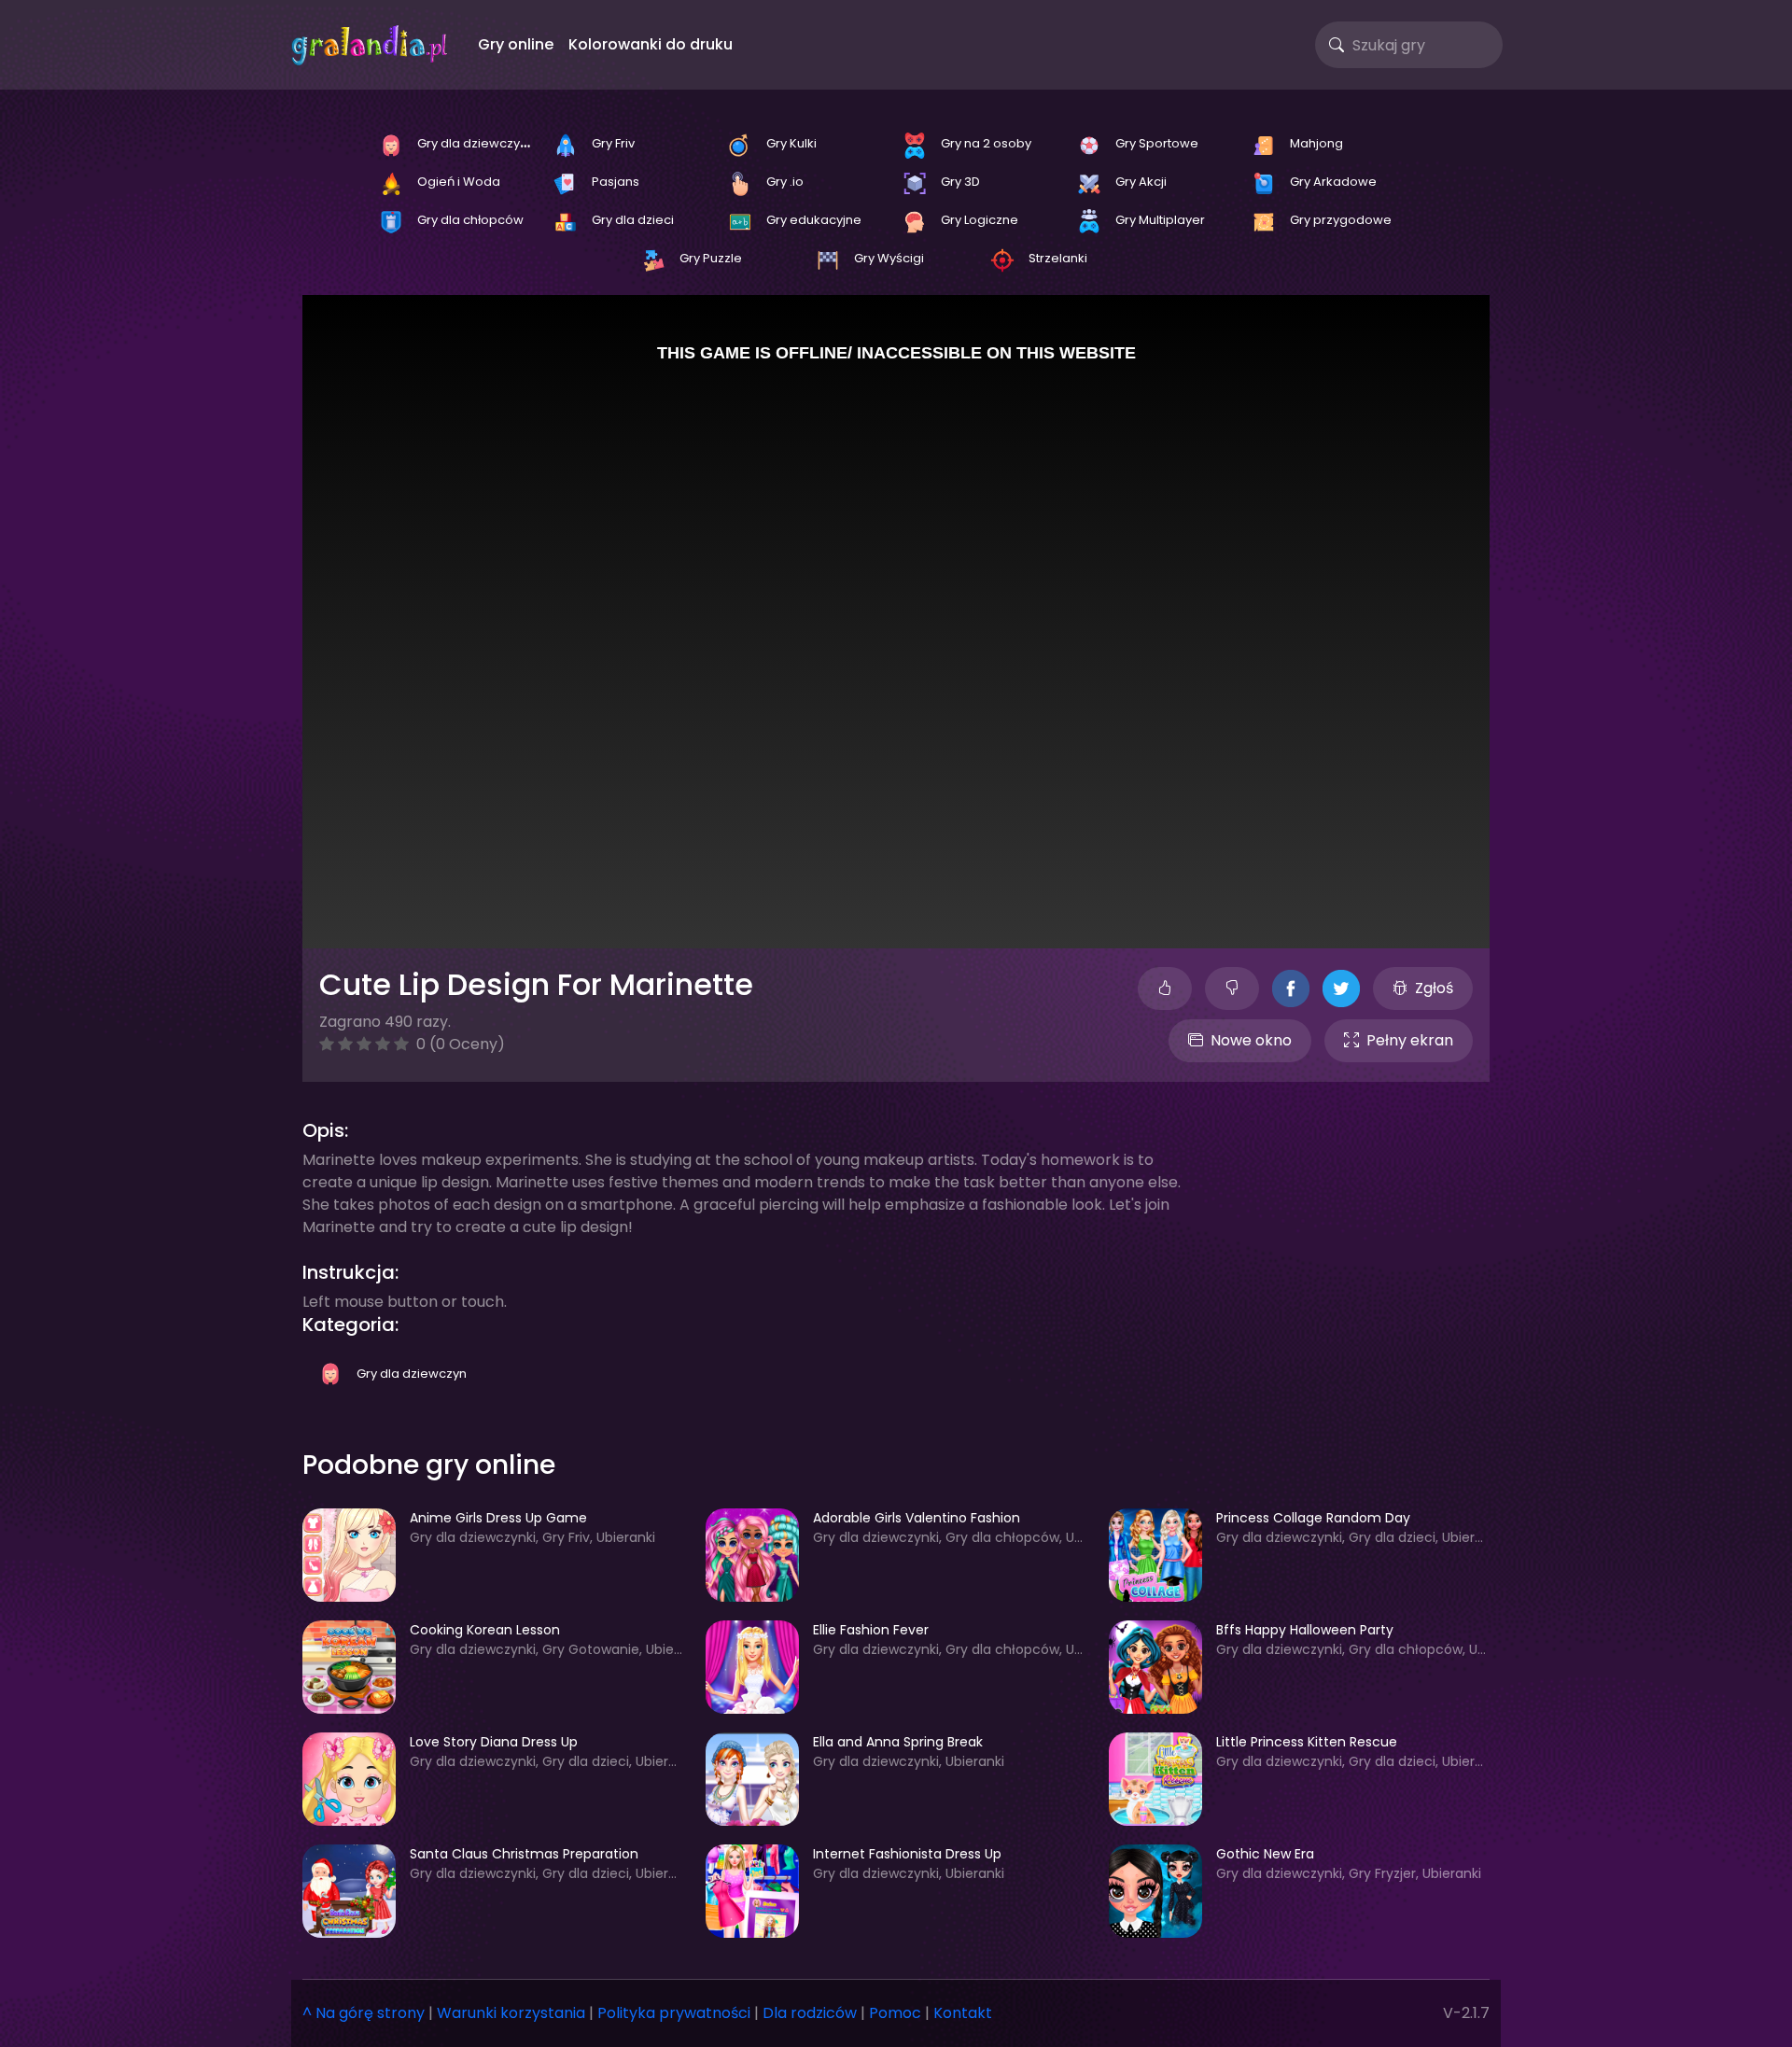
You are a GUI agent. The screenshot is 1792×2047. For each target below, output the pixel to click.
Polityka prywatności (674, 2013)
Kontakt (963, 2013)
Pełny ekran (1410, 1040)
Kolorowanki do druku (651, 44)
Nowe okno (1251, 1040)
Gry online (516, 44)
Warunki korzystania (511, 2013)
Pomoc (895, 2013)
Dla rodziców (810, 2013)
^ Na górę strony (364, 2013)
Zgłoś (1434, 988)
